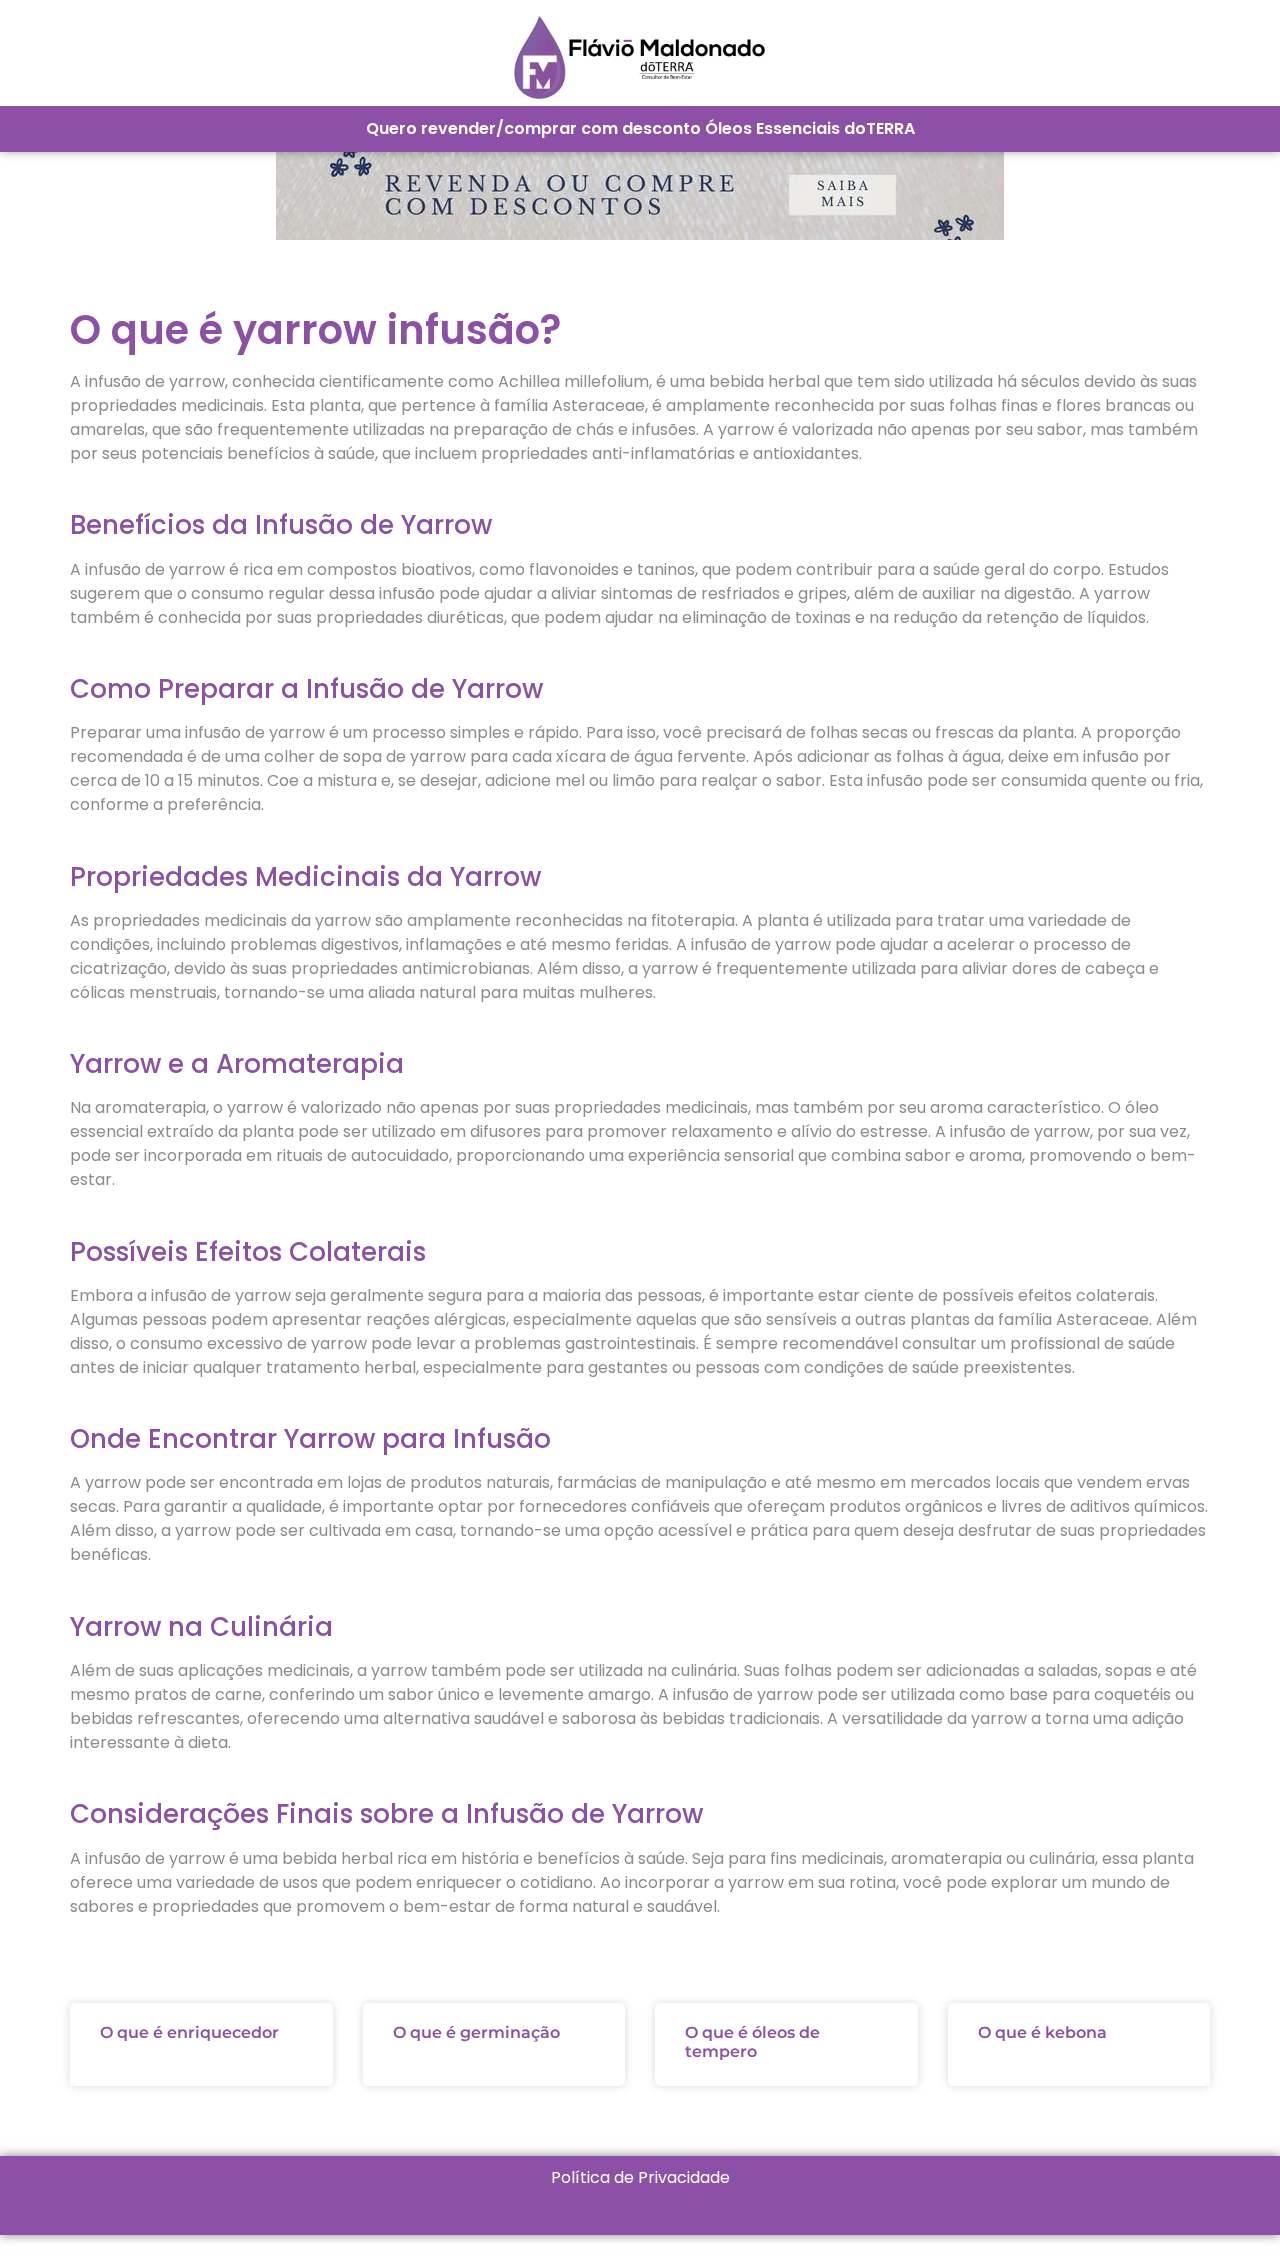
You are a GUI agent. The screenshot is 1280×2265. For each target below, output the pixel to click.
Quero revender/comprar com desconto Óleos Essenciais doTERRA (640, 128)
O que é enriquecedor (189, 2032)
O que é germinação (476, 2032)
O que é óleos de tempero (752, 2042)
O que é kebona (1042, 2032)
